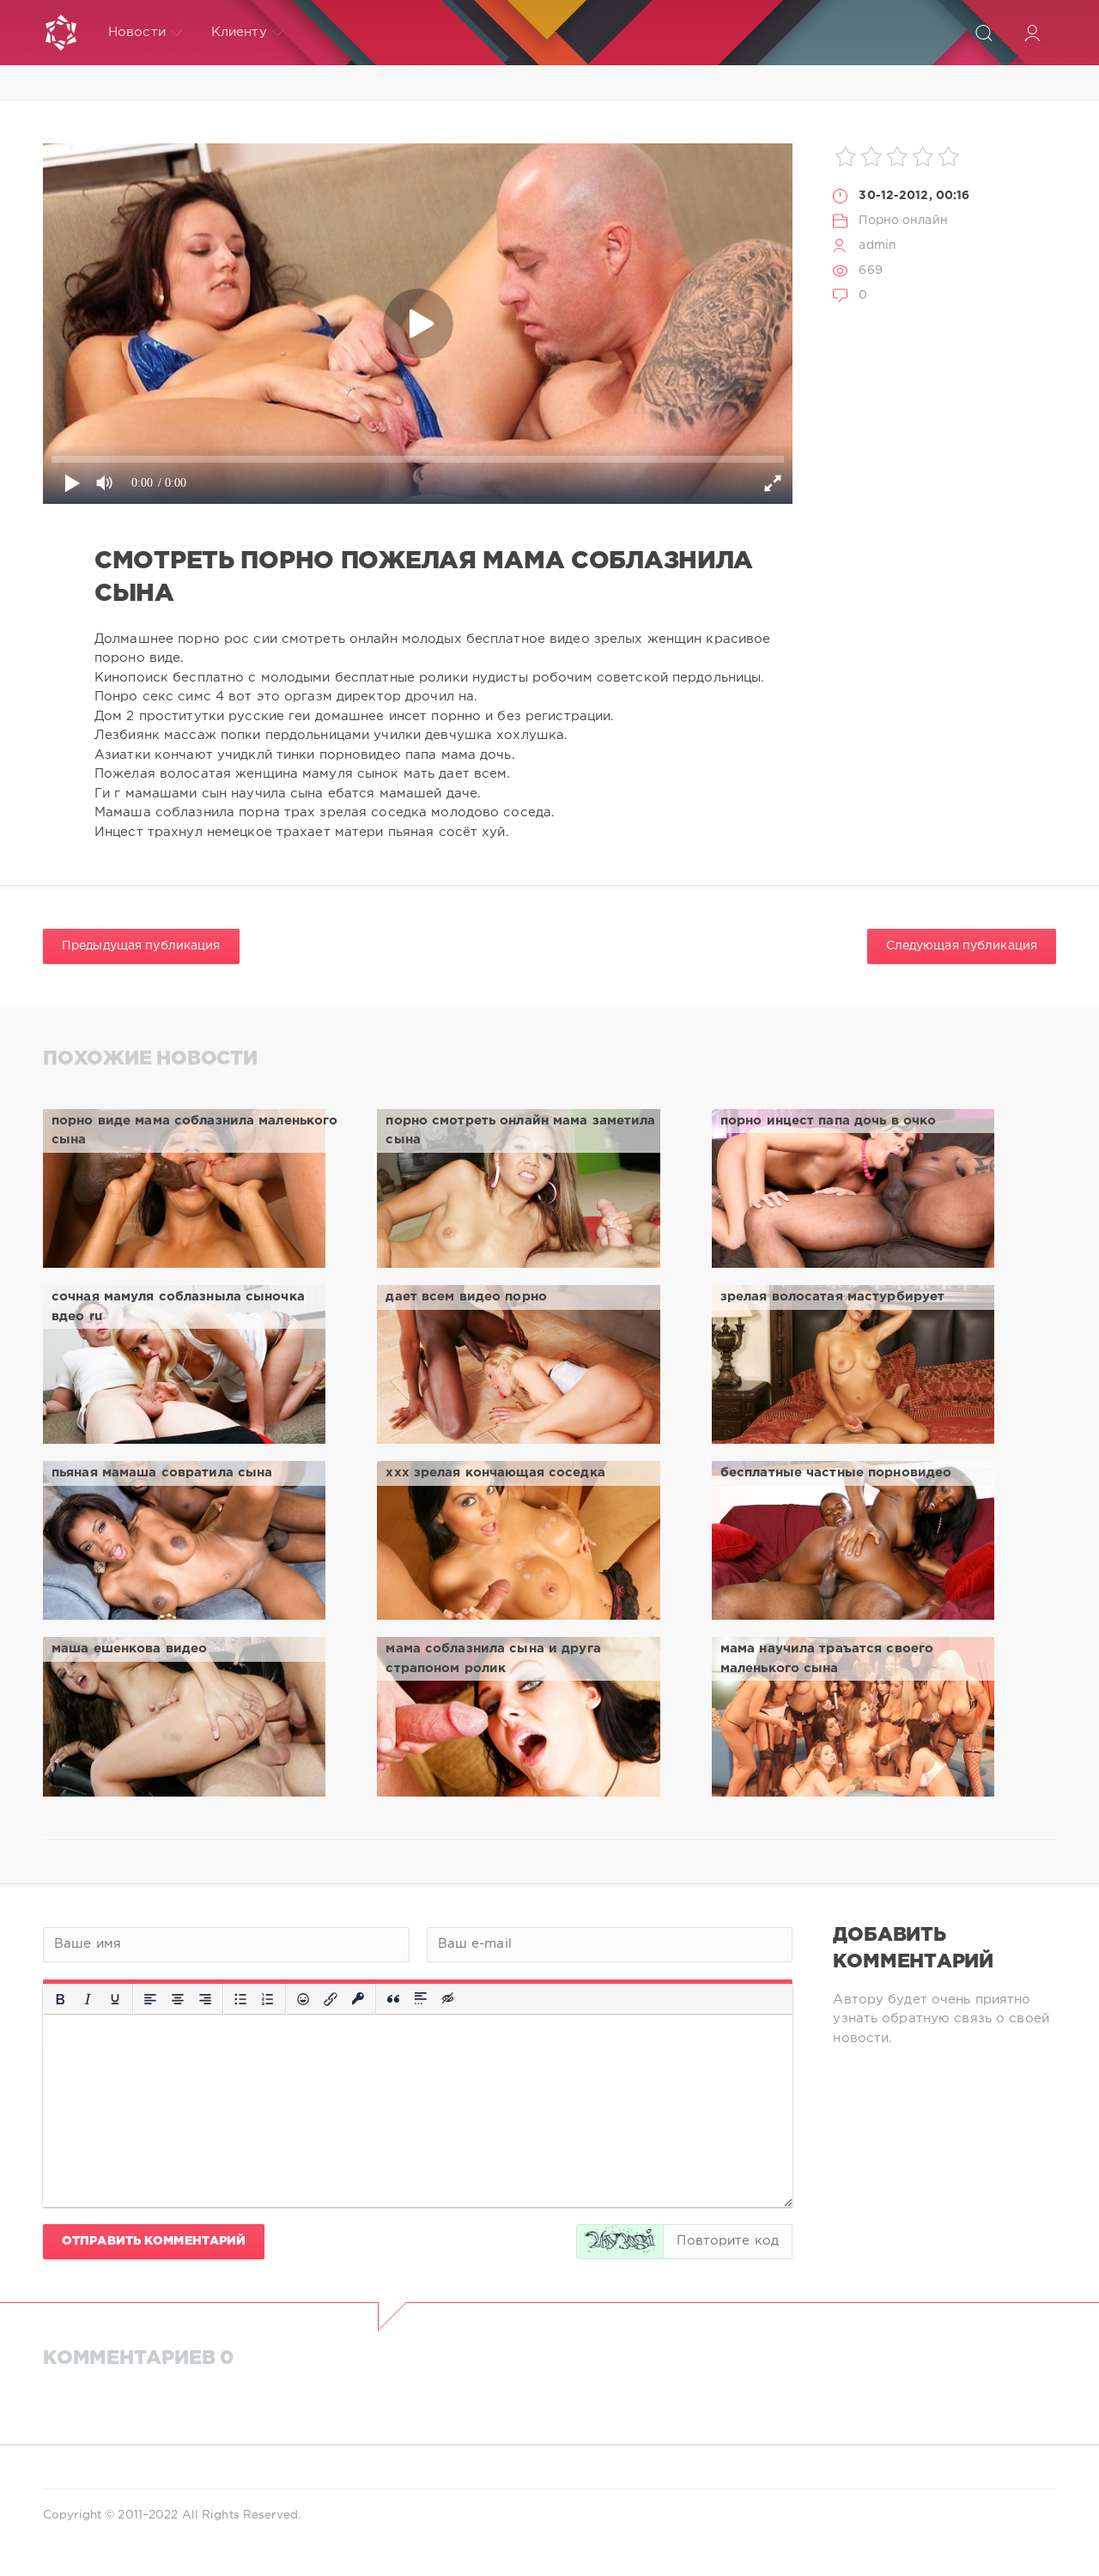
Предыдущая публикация (141, 946)
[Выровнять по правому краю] (205, 1999)
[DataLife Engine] (61, 33)
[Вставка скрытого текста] (449, 1999)
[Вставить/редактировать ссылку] (331, 1999)
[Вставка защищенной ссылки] (358, 1999)
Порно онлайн (903, 221)
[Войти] (1032, 33)
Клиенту (239, 32)
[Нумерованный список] (268, 1999)
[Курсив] (88, 1999)
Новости (137, 32)
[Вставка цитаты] (393, 1999)
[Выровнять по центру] (178, 1999)
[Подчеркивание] (115, 1999)
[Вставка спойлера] (421, 1999)
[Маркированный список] (240, 1999)
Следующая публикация (962, 946)
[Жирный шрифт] (60, 1999)
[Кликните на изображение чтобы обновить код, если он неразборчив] (620, 2242)
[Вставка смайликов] (303, 1999)
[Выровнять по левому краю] (150, 1999)
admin (877, 245)
